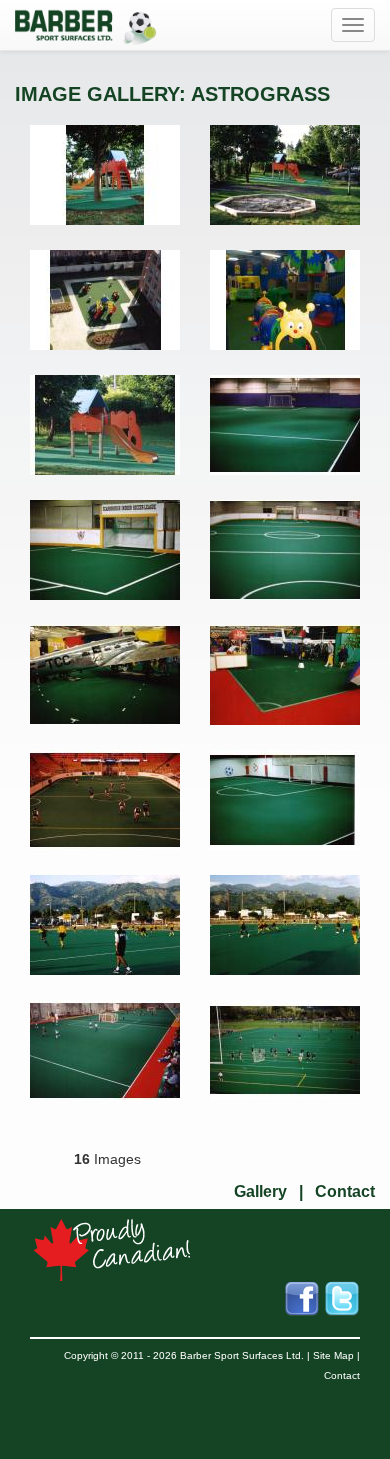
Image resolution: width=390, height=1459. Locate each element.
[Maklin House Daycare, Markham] (105, 425)
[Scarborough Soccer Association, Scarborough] (105, 550)
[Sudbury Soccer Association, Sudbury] (285, 425)
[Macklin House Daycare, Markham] (105, 175)
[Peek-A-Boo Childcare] (285, 300)
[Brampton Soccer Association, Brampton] (285, 800)
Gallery (260, 1191)
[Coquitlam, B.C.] (285, 1050)
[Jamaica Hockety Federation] (105, 925)
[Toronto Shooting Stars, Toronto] (105, 800)
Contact (345, 1191)
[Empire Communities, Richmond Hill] (105, 300)
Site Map (333, 1355)
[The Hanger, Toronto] (105, 675)
